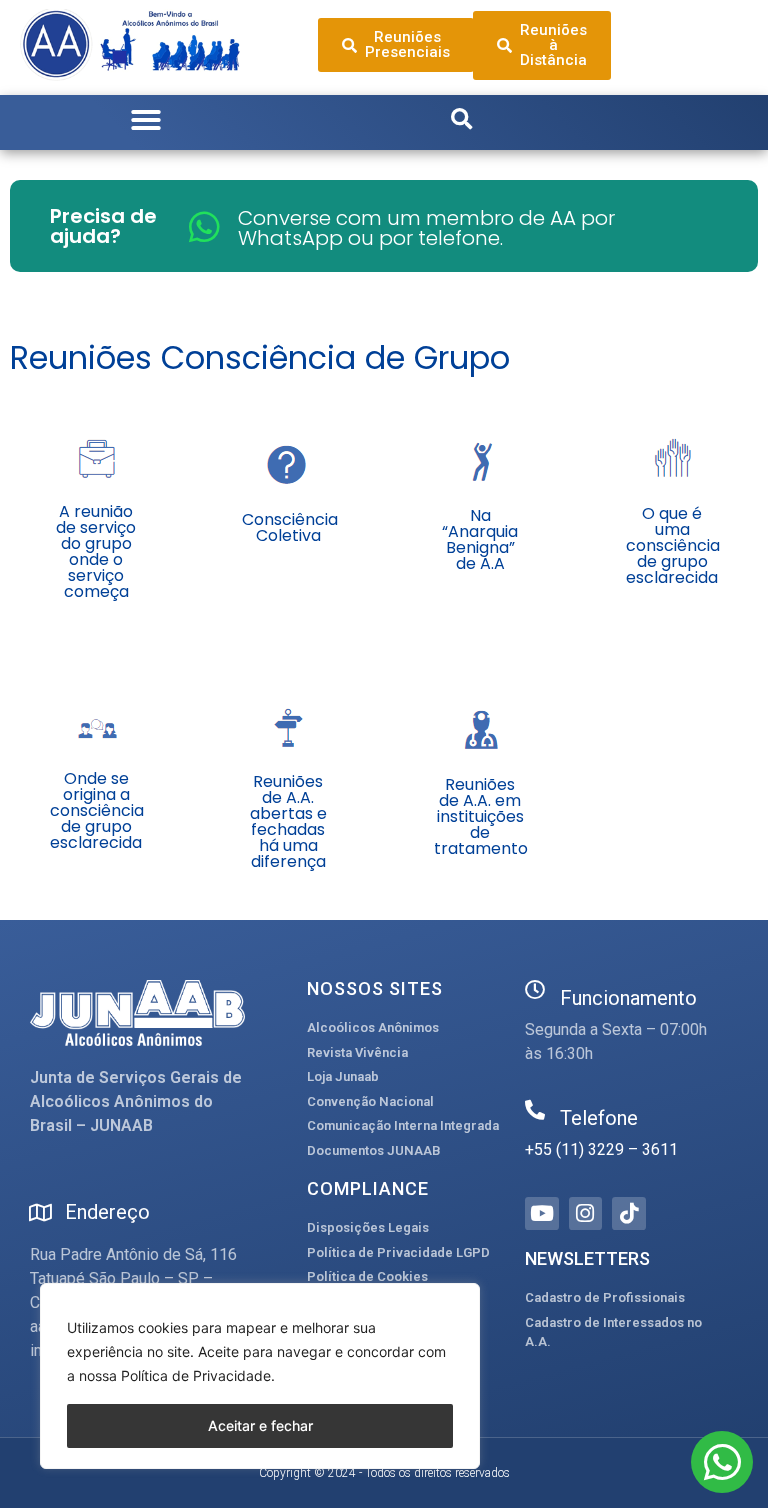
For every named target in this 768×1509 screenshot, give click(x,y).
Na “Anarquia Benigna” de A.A (480, 539)
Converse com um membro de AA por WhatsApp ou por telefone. (426, 228)
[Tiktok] (629, 1214)
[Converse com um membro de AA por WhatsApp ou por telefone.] (204, 226)
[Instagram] (586, 1214)
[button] (146, 120)
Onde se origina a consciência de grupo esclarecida (97, 810)
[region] (260, 1376)
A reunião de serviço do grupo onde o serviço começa (96, 551)
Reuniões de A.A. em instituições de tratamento (481, 816)
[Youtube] (542, 1214)
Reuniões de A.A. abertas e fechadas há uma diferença (288, 821)
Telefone (599, 1118)
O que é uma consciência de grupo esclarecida (673, 545)
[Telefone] (535, 1110)
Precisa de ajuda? (103, 226)
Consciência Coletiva (290, 527)
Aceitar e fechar (260, 1425)
